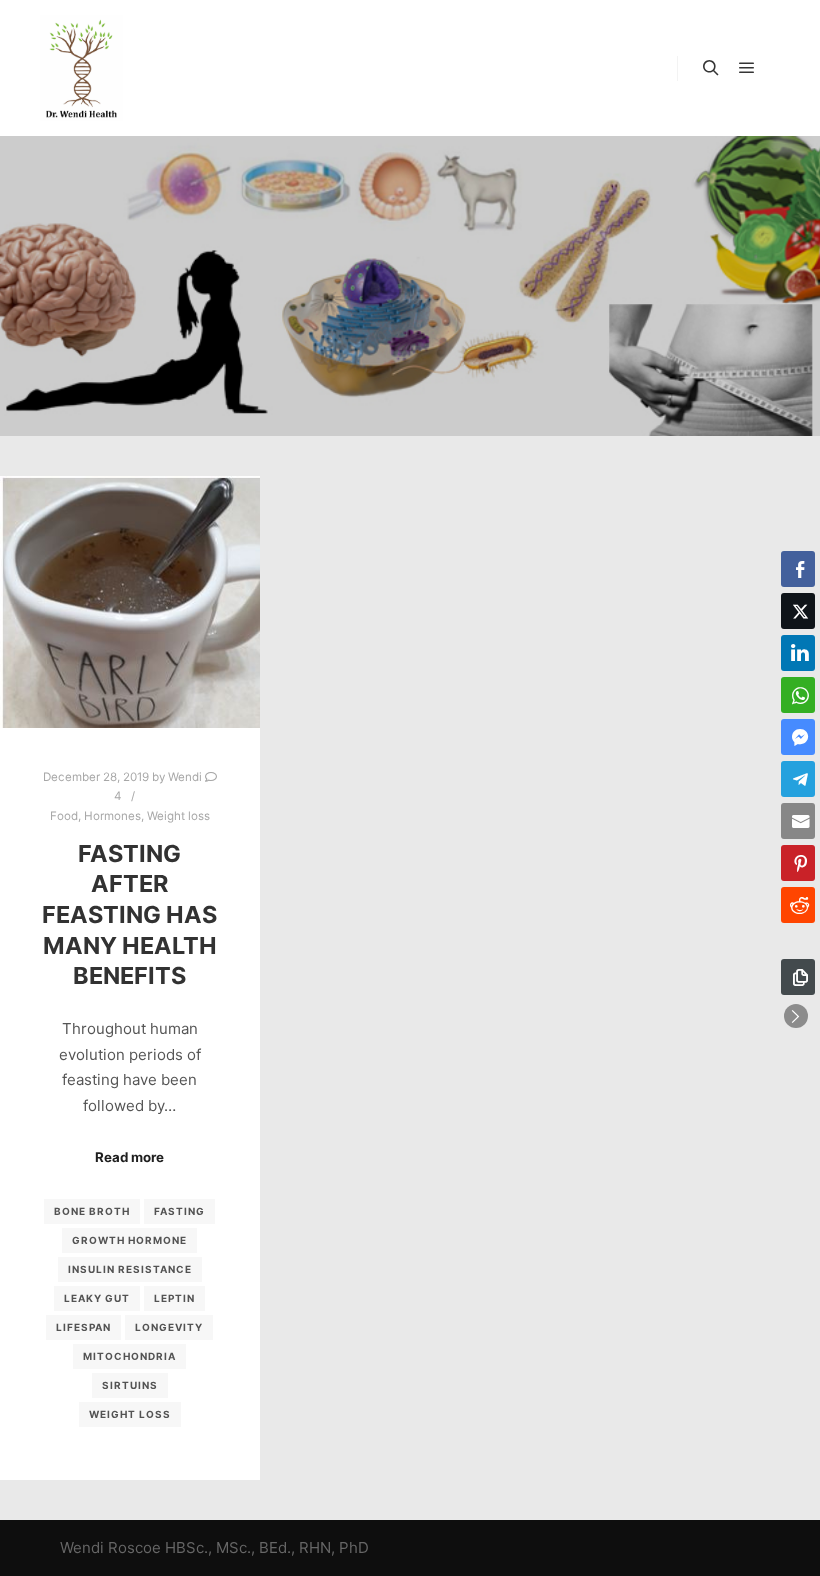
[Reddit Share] (798, 905)
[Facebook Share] (798, 569)
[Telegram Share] (798, 779)
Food (64, 816)
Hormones (112, 816)
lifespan (83, 1327)
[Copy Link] (798, 977)
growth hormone (129, 1240)
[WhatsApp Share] (798, 695)
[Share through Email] (798, 821)
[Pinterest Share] (798, 863)
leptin (174, 1298)
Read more (129, 1157)
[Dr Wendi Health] (81, 68)
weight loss (130, 1414)
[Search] (711, 68)
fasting (179, 1211)
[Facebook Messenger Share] (798, 737)
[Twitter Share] (798, 611)
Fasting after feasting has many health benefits (129, 914)
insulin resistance (130, 1269)
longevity (169, 1327)
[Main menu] (747, 68)
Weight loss (178, 816)
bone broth (92, 1211)
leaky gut (97, 1298)
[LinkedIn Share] (798, 653)
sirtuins (130, 1385)
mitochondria (129, 1356)
